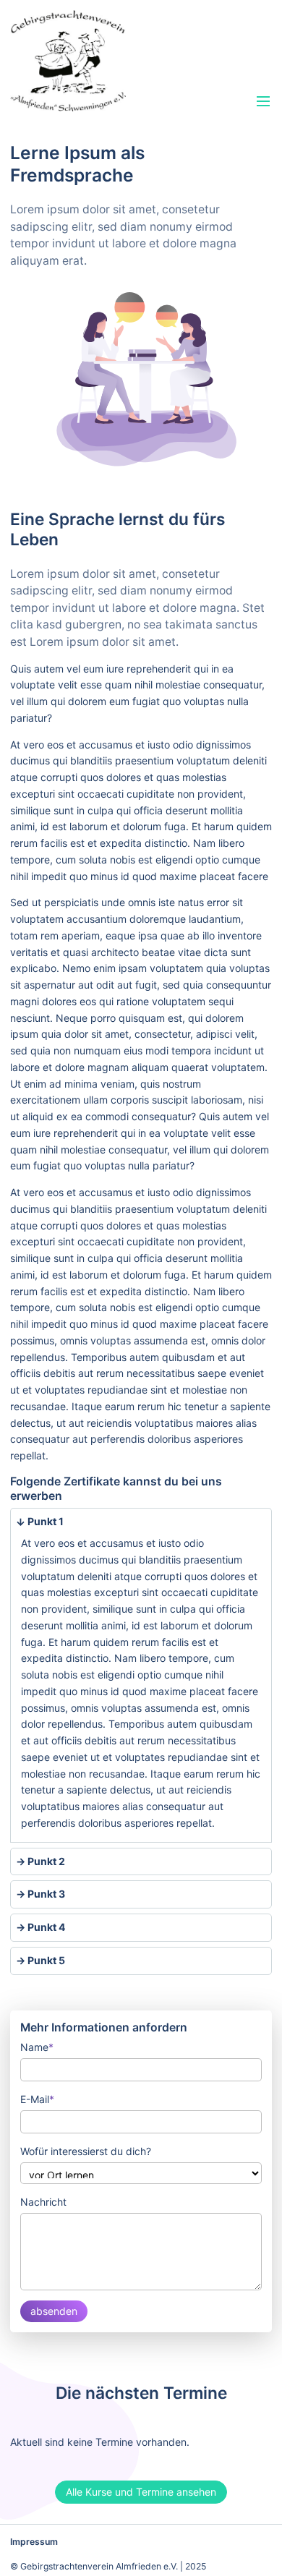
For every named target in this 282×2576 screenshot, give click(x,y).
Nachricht (43, 2202)
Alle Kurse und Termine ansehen (141, 2492)
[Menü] (264, 102)
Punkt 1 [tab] (44, 1521)
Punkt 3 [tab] (45, 1894)
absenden (54, 2311)
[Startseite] (100, 61)
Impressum (34, 2542)
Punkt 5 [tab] (45, 1960)
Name (37, 2046)
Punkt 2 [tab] (45, 1861)
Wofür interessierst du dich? (86, 2151)
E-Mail (37, 2098)
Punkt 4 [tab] (45, 1927)
